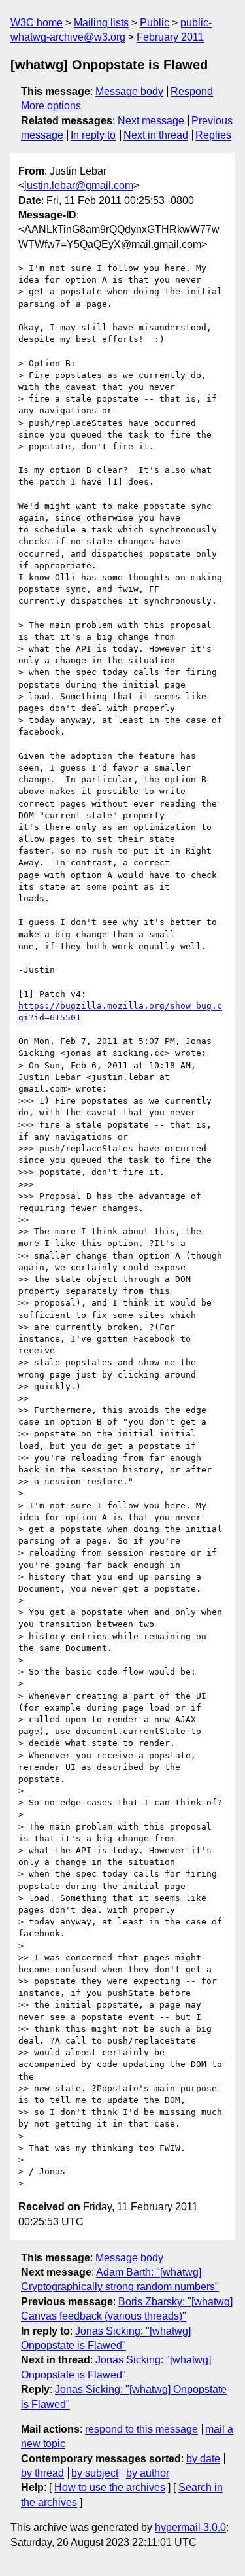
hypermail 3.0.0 (190, 2527)
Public (155, 23)
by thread (42, 2473)
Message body (129, 91)
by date (203, 2459)
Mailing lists (101, 23)
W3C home (37, 23)
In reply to (93, 135)
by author (148, 2473)
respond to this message (141, 2429)
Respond (192, 91)
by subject (95, 2473)
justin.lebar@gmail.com (79, 185)
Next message (151, 121)
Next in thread (156, 135)
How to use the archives (110, 2487)
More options (51, 106)
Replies (213, 135)
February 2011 (170, 37)
